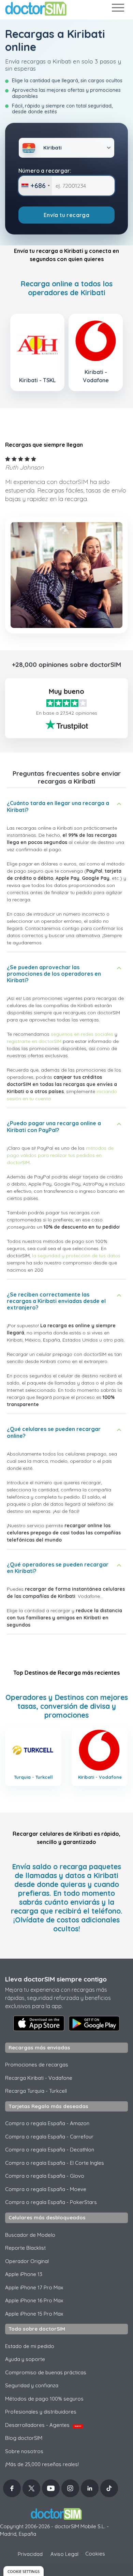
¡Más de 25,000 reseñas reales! (42, 2464)
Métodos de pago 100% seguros (44, 2399)
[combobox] (35, 186)
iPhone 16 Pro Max (34, 2300)
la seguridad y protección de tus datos (76, 1256)
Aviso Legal (64, 2554)
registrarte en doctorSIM (34, 1041)
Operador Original (27, 2261)
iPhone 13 (24, 2274)
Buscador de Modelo (30, 2235)
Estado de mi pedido (30, 2346)
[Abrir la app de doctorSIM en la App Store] (39, 2023)
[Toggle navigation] (118, 9)
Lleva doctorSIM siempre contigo (56, 1979)
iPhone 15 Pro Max (34, 2314)
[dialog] (24, 2571)
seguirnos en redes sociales (82, 1034)
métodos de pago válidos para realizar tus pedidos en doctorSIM (60, 1155)
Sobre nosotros (24, 2451)
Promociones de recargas (37, 2065)
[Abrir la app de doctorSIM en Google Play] (94, 2023)
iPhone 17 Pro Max (34, 2287)
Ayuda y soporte (25, 2359)
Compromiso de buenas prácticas (46, 2372)
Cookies (95, 2554)
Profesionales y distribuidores (41, 2412)
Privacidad (30, 2554)
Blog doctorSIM (24, 2438)
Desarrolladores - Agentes (43, 2425)
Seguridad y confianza (32, 2385)
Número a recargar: (45, 171)
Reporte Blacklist (25, 2248)
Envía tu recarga (66, 215)
